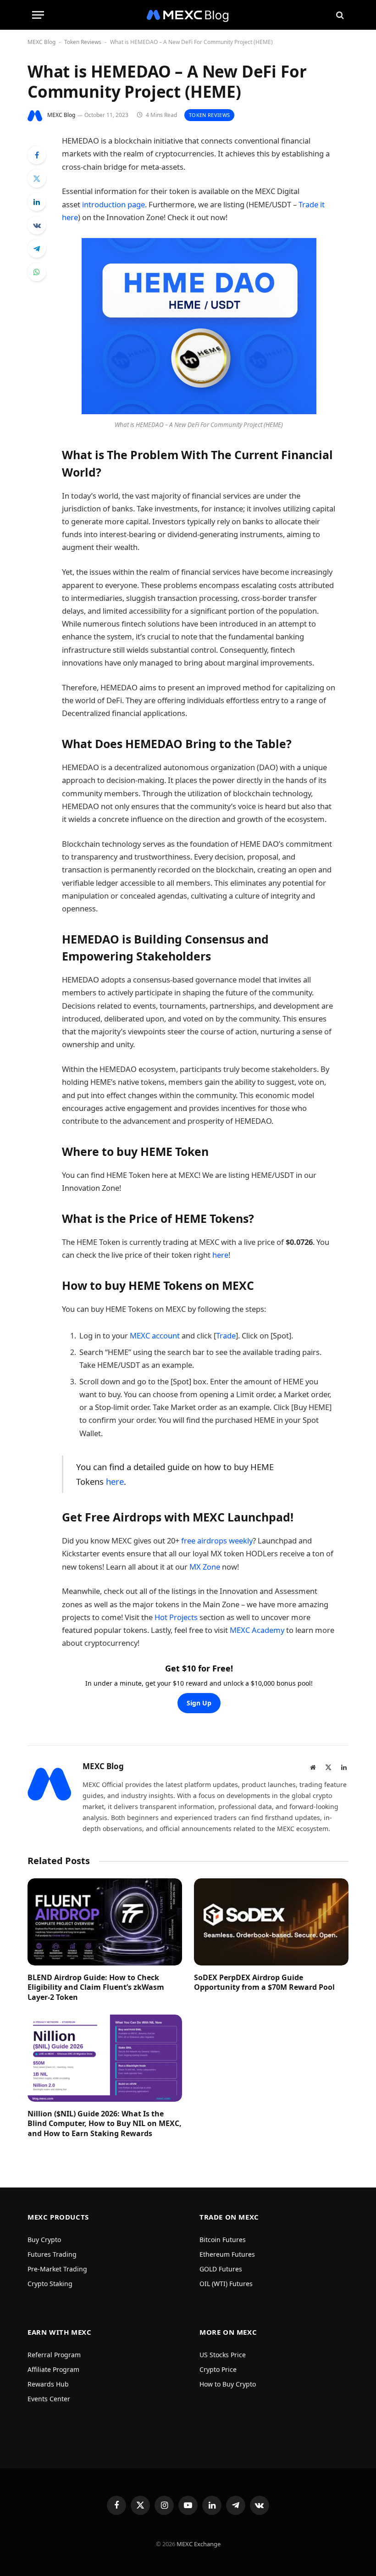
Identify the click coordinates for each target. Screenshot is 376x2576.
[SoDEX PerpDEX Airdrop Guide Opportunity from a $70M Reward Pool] (271, 1922)
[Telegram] (37, 249)
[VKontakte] (37, 225)
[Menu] (38, 15)
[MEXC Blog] (188, 15)
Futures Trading (52, 2254)
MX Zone (205, 1567)
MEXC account (154, 1335)
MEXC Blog (41, 42)
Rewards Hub (48, 2384)
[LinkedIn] (37, 202)
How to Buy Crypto (228, 2384)
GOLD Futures (221, 2269)
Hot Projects (176, 1617)
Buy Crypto (44, 2240)
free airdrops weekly (217, 1541)
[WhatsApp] (37, 272)
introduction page (113, 204)
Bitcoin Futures (223, 2240)
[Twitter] (37, 178)
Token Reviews (83, 42)
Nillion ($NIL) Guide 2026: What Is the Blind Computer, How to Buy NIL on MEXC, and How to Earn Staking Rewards (105, 2124)
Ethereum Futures (227, 2254)
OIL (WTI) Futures (226, 2284)
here (220, 1255)
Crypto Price (218, 2369)
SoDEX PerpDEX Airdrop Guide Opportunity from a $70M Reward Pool (264, 1983)
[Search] (339, 15)
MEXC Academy (257, 1630)
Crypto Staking (50, 2284)
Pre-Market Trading (57, 2269)
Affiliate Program (53, 2369)
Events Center (49, 2399)
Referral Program (54, 2355)
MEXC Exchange (199, 2544)
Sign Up (199, 1703)
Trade (226, 1335)
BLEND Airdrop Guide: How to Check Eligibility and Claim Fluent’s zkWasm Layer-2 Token (96, 1988)
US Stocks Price (223, 2355)
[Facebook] (37, 155)
